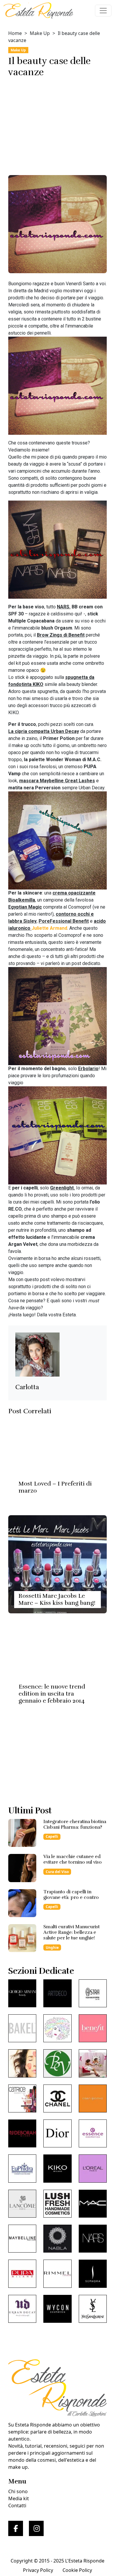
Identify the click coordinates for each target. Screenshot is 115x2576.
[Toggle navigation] (103, 11)
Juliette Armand (49, 928)
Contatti (17, 2505)
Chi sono (18, 2491)
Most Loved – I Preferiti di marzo (55, 1487)
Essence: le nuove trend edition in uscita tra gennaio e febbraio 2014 (52, 1694)
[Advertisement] (57, 124)
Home (15, 33)
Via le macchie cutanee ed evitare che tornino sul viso (73, 1859)
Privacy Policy (38, 2570)
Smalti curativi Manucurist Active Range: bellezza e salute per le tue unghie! (72, 1932)
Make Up (40, 33)
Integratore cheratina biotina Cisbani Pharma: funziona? (75, 1824)
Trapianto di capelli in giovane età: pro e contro (71, 1895)
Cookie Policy (77, 2570)
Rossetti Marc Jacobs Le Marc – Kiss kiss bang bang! (57, 1599)
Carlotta (27, 1387)
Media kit (19, 2498)
